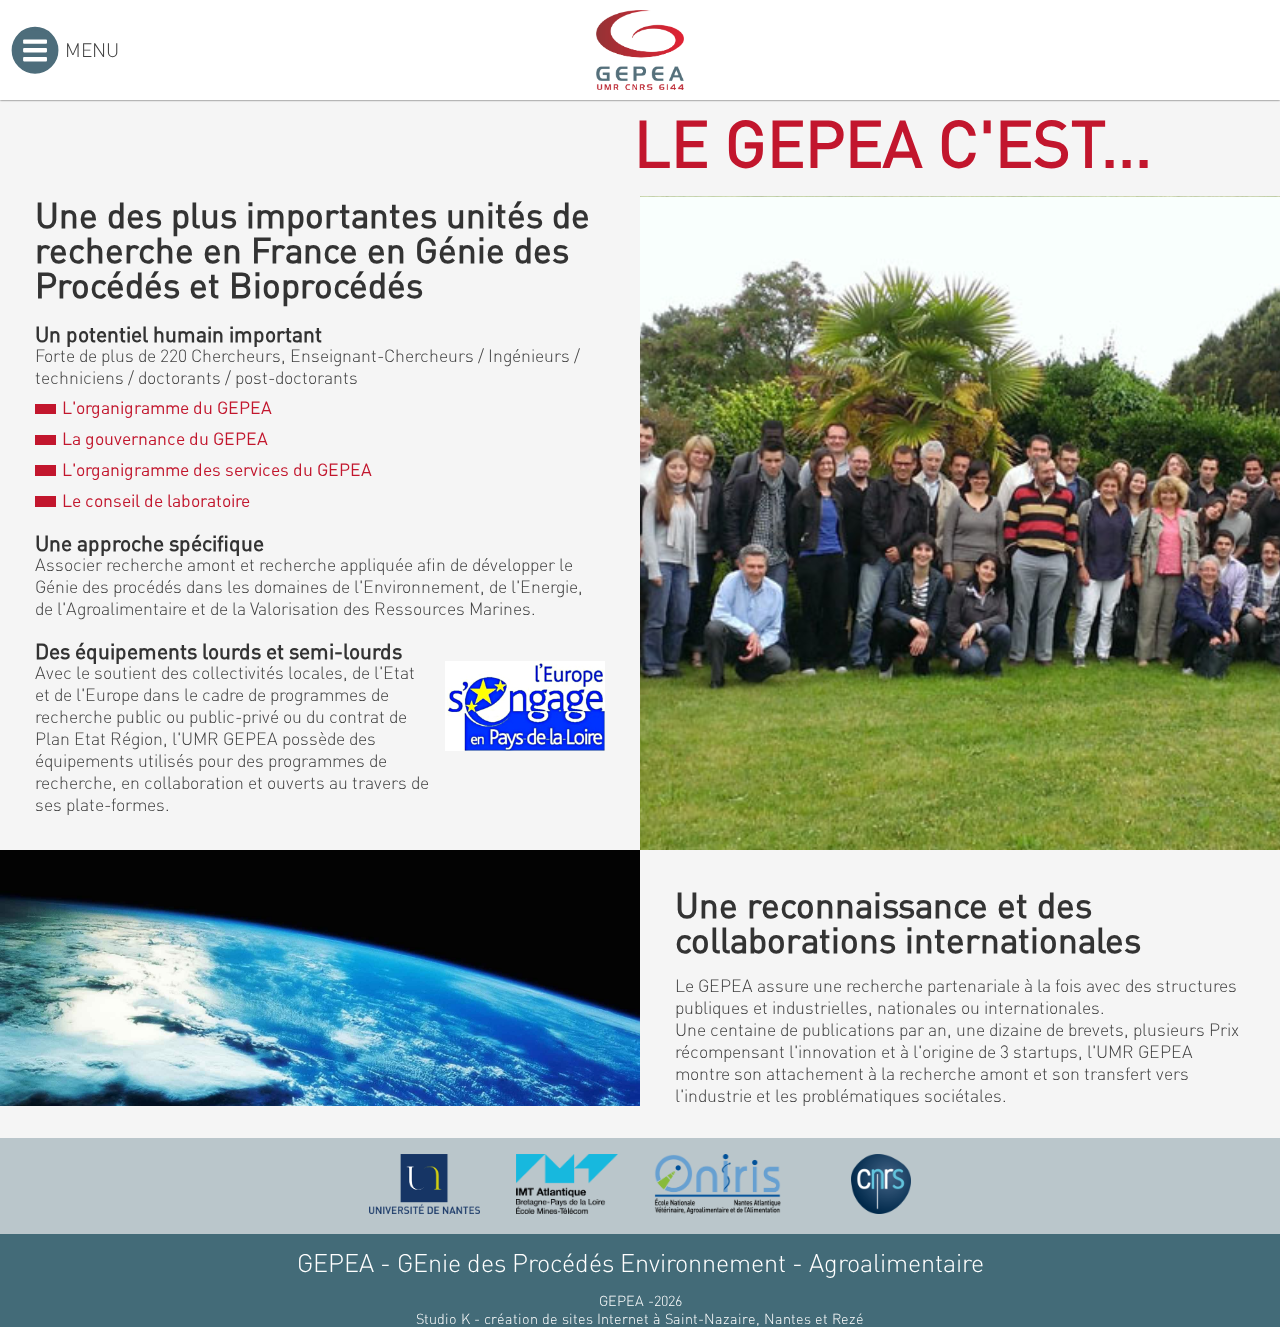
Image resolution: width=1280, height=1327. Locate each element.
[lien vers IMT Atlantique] (566, 1184)
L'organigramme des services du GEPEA (216, 469)
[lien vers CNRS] (881, 1184)
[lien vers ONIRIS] (718, 1184)
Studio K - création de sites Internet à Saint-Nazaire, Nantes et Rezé (640, 1318)
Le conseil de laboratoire (155, 500)
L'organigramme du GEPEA (166, 407)
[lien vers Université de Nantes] (425, 1184)
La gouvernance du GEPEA (164, 438)
